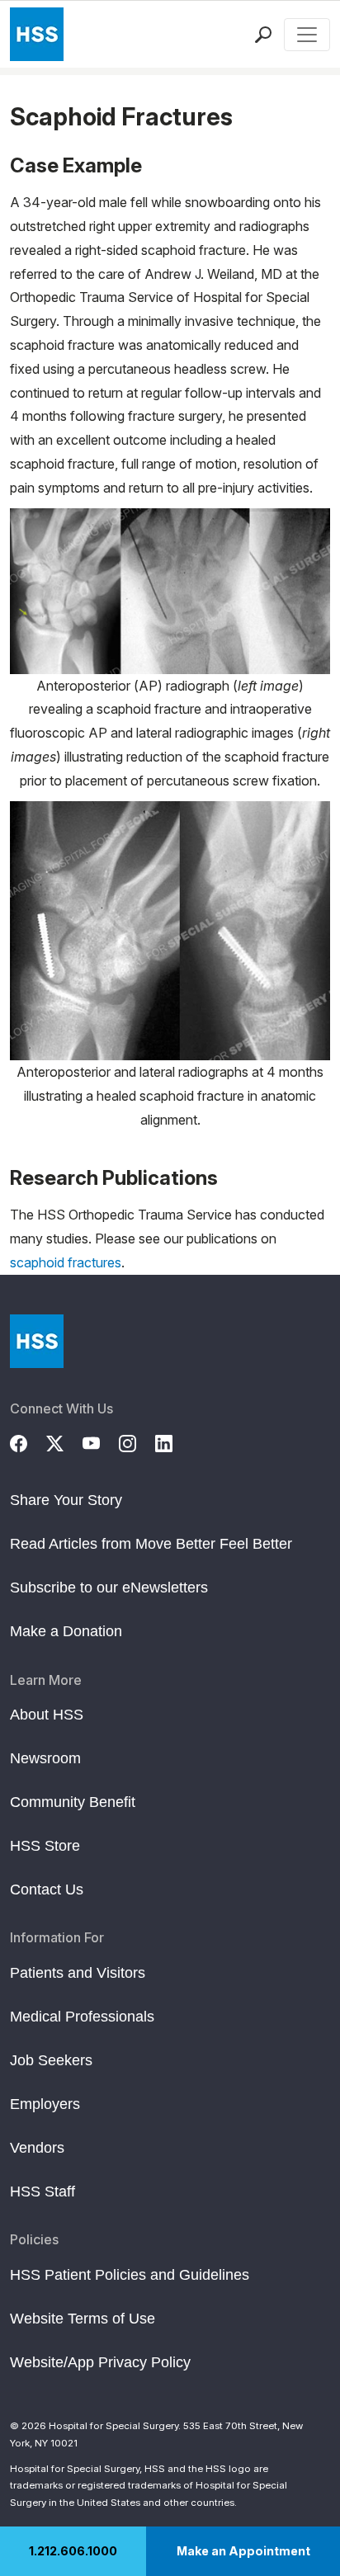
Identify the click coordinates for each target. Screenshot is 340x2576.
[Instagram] (137, 1441)
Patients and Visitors (78, 1973)
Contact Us (47, 1890)
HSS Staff (42, 2191)
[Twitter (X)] (64, 1441)
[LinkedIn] (173, 1441)
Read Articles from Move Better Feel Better (151, 1544)
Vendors (37, 2148)
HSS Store (45, 1846)
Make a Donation (66, 1631)
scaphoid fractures (66, 1262)
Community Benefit (73, 1802)
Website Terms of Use (83, 2319)
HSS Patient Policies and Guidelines (130, 2275)
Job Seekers (51, 2060)
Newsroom (45, 1758)
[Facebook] (28, 1441)
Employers (45, 2104)
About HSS (47, 1715)
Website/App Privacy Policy (100, 2362)
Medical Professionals (82, 2017)
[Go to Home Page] (37, 1341)
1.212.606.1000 (73, 2551)
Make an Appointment (243, 2551)
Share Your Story (66, 1500)
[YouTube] (101, 1441)
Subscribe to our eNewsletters (109, 1588)
